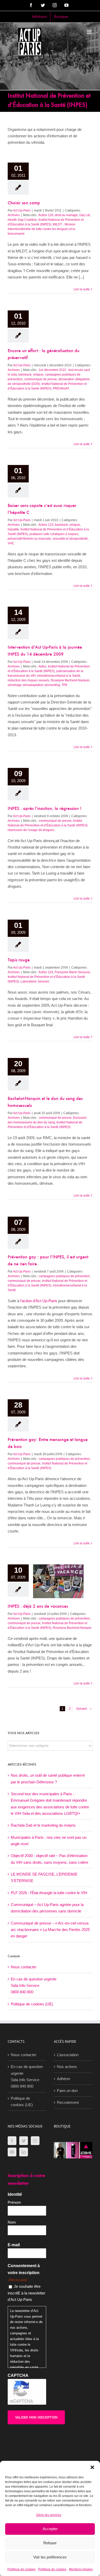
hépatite (13, 529)
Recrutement (68, 2102)
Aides (42, 666)
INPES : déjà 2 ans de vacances (38, 1607)
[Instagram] (35, 2141)
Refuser (50, 2543)
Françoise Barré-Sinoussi (72, 972)
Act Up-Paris (22, 210)
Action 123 (46, 525)
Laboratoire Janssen (35, 981)
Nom (12, 2222)
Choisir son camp (24, 203)
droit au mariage (66, 215)
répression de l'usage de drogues (31, 830)
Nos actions (67, 2067)
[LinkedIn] (24, 2152)
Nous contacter (24, 1967)
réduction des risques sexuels (28, 680)
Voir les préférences (50, 2557)
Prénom (14, 2202)
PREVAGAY (61, 388)
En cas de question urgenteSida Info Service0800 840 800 (34, 1986)
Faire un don (67, 2091)
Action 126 (46, 215)
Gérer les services (49, 2515)
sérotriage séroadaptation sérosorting (34, 685)
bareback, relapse (31, 375)
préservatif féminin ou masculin (29, 539)
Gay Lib (85, 215)
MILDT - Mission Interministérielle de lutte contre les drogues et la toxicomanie (42, 229)
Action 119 (46, 972)
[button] (92, 2467)
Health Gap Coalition (22, 220)
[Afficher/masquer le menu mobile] (90, 32)
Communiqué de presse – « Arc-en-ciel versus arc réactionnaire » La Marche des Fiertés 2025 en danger (50, 1930)
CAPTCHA (18, 2375)
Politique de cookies (22, 2569)
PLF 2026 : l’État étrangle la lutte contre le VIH (49, 1893)
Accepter (50, 2529)
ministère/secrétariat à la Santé (59, 676)
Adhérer (64, 2079)
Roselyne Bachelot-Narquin (70, 680)
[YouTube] (12, 2152)
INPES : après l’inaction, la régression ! (44, 809)
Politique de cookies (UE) (32, 2004)
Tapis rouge (19, 960)
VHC (11, 543)
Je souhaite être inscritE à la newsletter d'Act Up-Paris (27, 2293)
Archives (14, 215)
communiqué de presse (41, 379)
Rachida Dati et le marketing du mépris (43, 1825)
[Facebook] (12, 2141)
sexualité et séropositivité (70, 539)
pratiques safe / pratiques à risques (54, 534)
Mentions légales (81, 2569)
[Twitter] (24, 2141)
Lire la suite (82, 289)
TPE (64, 685)
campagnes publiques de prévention (64, 1276)
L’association (68, 2055)
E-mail (14, 2245)
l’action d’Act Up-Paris (39, 1301)
